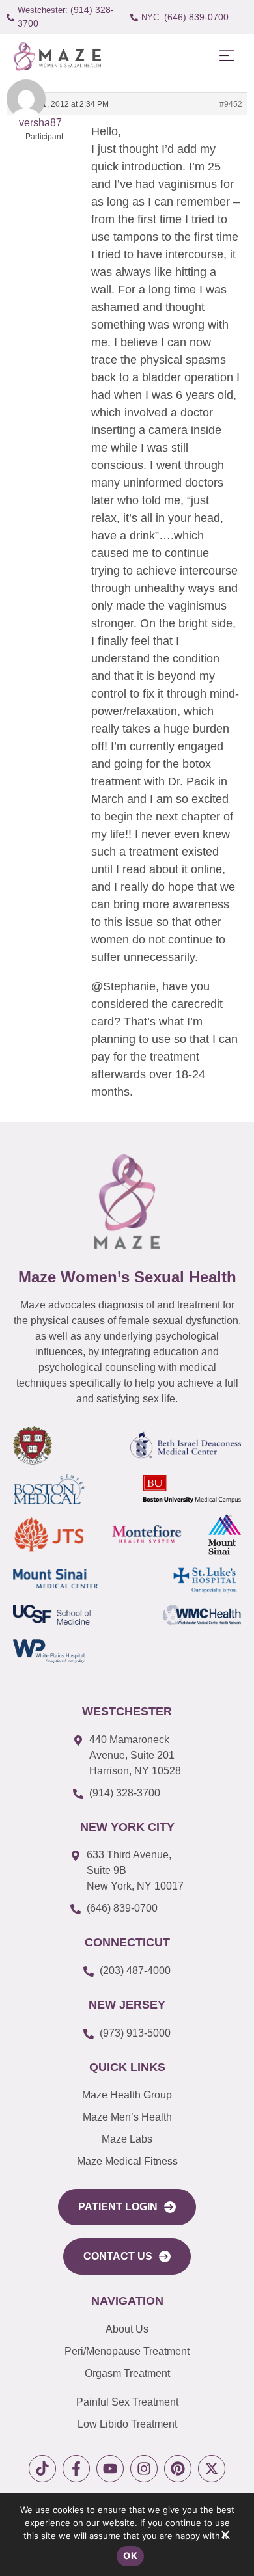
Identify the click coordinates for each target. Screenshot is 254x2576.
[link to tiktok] (42, 2469)
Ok (130, 2556)
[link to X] (212, 2469)
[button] (226, 56)
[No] (225, 2538)
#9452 (231, 104)
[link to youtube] (110, 2469)
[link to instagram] (144, 2469)
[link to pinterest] (178, 2469)
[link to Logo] (57, 56)
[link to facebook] (76, 2469)
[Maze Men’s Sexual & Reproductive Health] (127, 1201)
